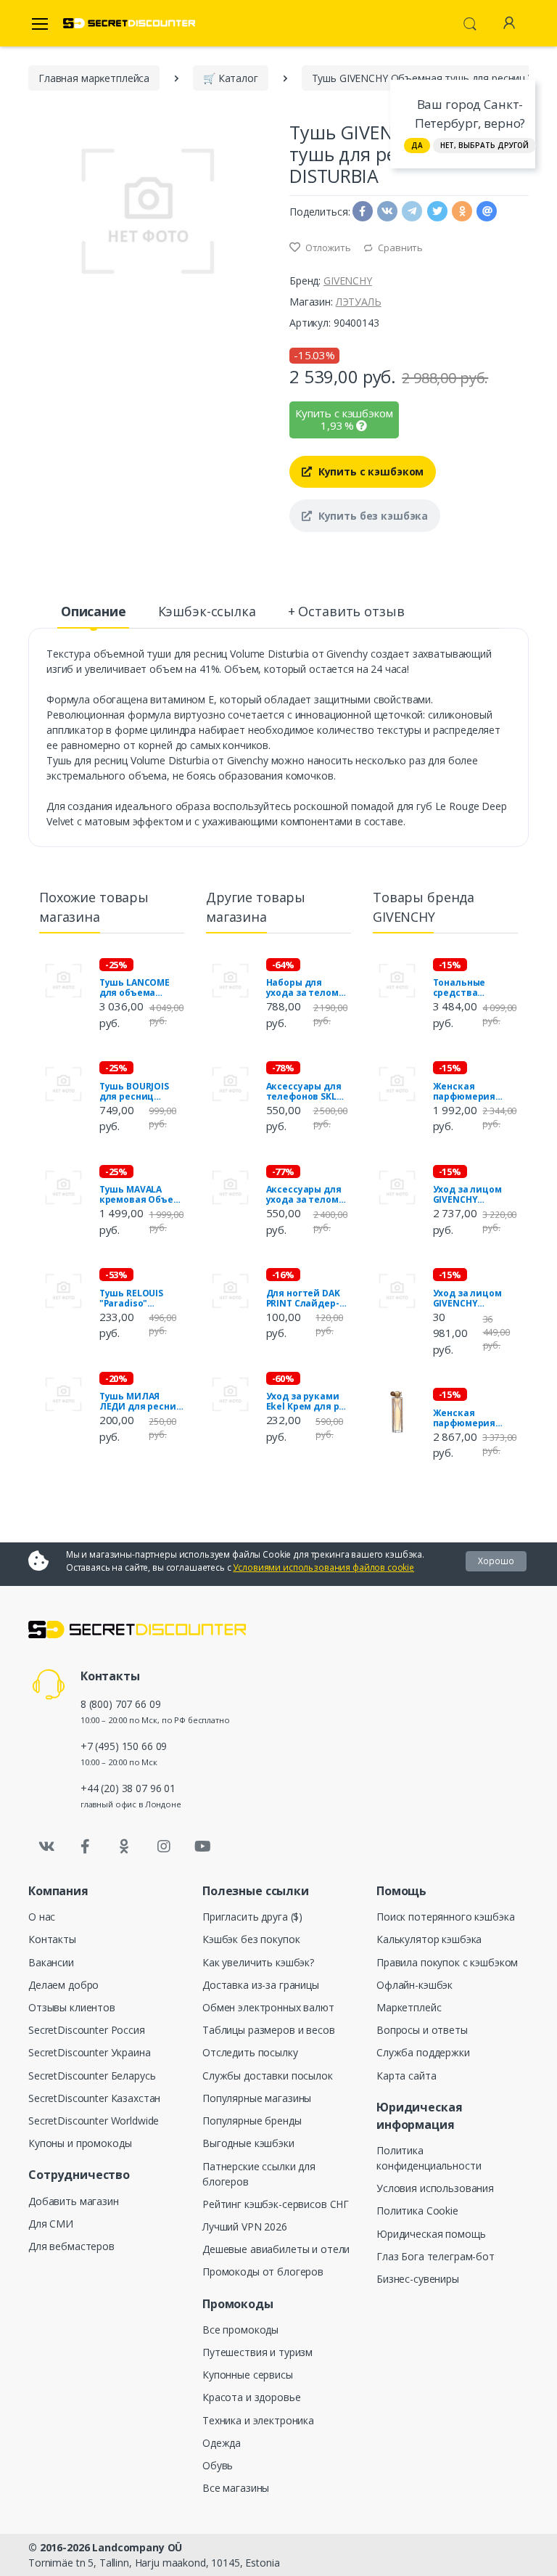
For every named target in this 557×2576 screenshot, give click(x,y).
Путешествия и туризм (257, 2352)
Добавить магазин (74, 2201)
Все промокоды (240, 2330)
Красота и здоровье (251, 2397)
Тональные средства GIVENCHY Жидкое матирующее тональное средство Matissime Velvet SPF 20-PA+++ (473, 988)
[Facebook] (86, 1847)
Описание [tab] (94, 611)
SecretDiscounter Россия (87, 2030)
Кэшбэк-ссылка (207, 611)
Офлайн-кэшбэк (414, 1985)
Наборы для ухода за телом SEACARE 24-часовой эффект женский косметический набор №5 (305, 988)
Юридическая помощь (431, 2234)
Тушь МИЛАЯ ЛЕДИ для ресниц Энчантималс (141, 1402)
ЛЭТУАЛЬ (359, 302)
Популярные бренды (252, 2121)
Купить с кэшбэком (370, 471)
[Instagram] (164, 1847)
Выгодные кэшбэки (248, 2143)
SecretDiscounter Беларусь (92, 2076)
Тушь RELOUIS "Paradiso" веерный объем (137, 1299)
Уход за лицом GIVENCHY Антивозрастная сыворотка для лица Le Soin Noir (473, 1299)
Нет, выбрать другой (484, 145)
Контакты (52, 1939)
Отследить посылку (250, 2052)
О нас (42, 1917)
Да (417, 145)
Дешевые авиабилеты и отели (276, 2249)
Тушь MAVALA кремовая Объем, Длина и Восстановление (141, 1195)
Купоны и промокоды (80, 2143)
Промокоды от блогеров (263, 2272)
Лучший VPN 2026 (245, 2227)
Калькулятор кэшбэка (429, 1939)
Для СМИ (51, 2224)
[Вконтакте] (46, 1847)
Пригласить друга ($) (252, 1917)
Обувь (218, 2465)
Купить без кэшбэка (372, 516)
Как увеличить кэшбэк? (258, 1962)
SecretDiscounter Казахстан (94, 2098)
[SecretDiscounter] (129, 24)
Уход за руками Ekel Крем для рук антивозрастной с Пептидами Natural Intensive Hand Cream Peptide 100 (308, 1402)
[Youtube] (202, 1847)
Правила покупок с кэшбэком (447, 1962)
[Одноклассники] (125, 1847)
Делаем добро (63, 1985)
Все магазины (236, 2488)
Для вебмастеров (71, 2246)
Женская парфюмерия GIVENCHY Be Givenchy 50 (465, 1092)
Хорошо (496, 1561)
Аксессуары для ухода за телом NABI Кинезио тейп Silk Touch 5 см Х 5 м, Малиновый (306, 1195)
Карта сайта (406, 2076)
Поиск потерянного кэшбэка (445, 1917)
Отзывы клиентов (72, 2007)
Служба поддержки (423, 2052)
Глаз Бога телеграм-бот (436, 2256)
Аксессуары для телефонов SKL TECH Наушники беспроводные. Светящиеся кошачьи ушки (304, 1092)
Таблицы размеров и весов (269, 2030)
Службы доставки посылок (268, 2076)
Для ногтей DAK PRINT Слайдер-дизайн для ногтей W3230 (303, 1299)
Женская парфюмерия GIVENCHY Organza (465, 1418)
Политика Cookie (417, 2211)
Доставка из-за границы (261, 1985)
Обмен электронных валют (268, 2007)
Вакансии (51, 1962)
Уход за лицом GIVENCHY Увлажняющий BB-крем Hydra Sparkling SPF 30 (469, 1195)
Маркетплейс (409, 2007)
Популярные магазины (257, 2098)
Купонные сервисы (248, 2375)
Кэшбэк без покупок (251, 1939)
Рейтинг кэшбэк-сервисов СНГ (276, 2204)
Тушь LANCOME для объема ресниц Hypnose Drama (137, 988)
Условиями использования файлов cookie (323, 1567)
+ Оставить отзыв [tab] (346, 611)
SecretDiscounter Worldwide (94, 2121)
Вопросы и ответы (422, 2030)
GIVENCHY (348, 281)
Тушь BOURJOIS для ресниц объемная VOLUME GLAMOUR (141, 1092)
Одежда (222, 2443)
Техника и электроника (258, 2420)
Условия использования (435, 2188)
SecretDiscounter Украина (90, 2052)
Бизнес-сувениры (418, 2279)
